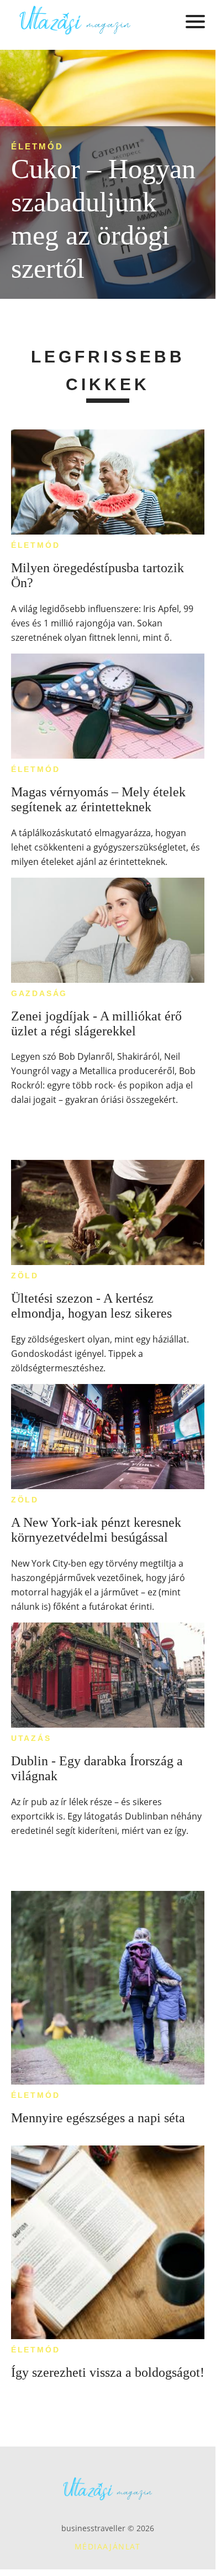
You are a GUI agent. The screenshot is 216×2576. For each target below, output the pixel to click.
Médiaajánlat (108, 2546)
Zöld (25, 1276)
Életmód (37, 146)
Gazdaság (39, 993)
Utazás (31, 1738)
